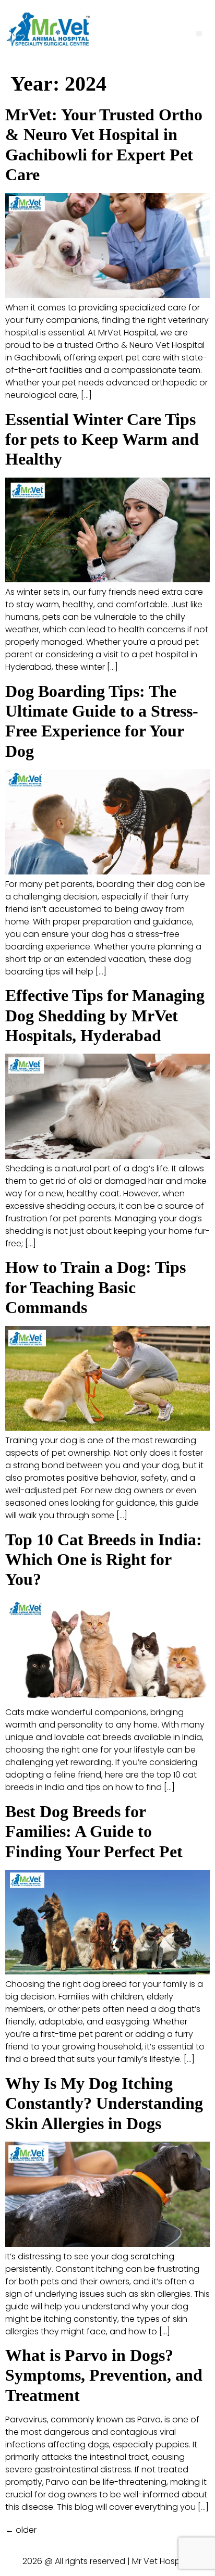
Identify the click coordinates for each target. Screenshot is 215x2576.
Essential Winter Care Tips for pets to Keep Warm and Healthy (102, 439)
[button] (199, 34)
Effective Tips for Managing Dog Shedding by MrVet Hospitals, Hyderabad (105, 1015)
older (21, 2530)
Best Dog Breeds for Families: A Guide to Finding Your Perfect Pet (94, 1831)
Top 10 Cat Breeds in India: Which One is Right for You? (104, 1560)
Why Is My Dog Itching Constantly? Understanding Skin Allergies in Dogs (104, 2103)
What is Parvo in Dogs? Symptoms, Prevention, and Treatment (104, 2375)
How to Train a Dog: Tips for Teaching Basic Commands (95, 1287)
